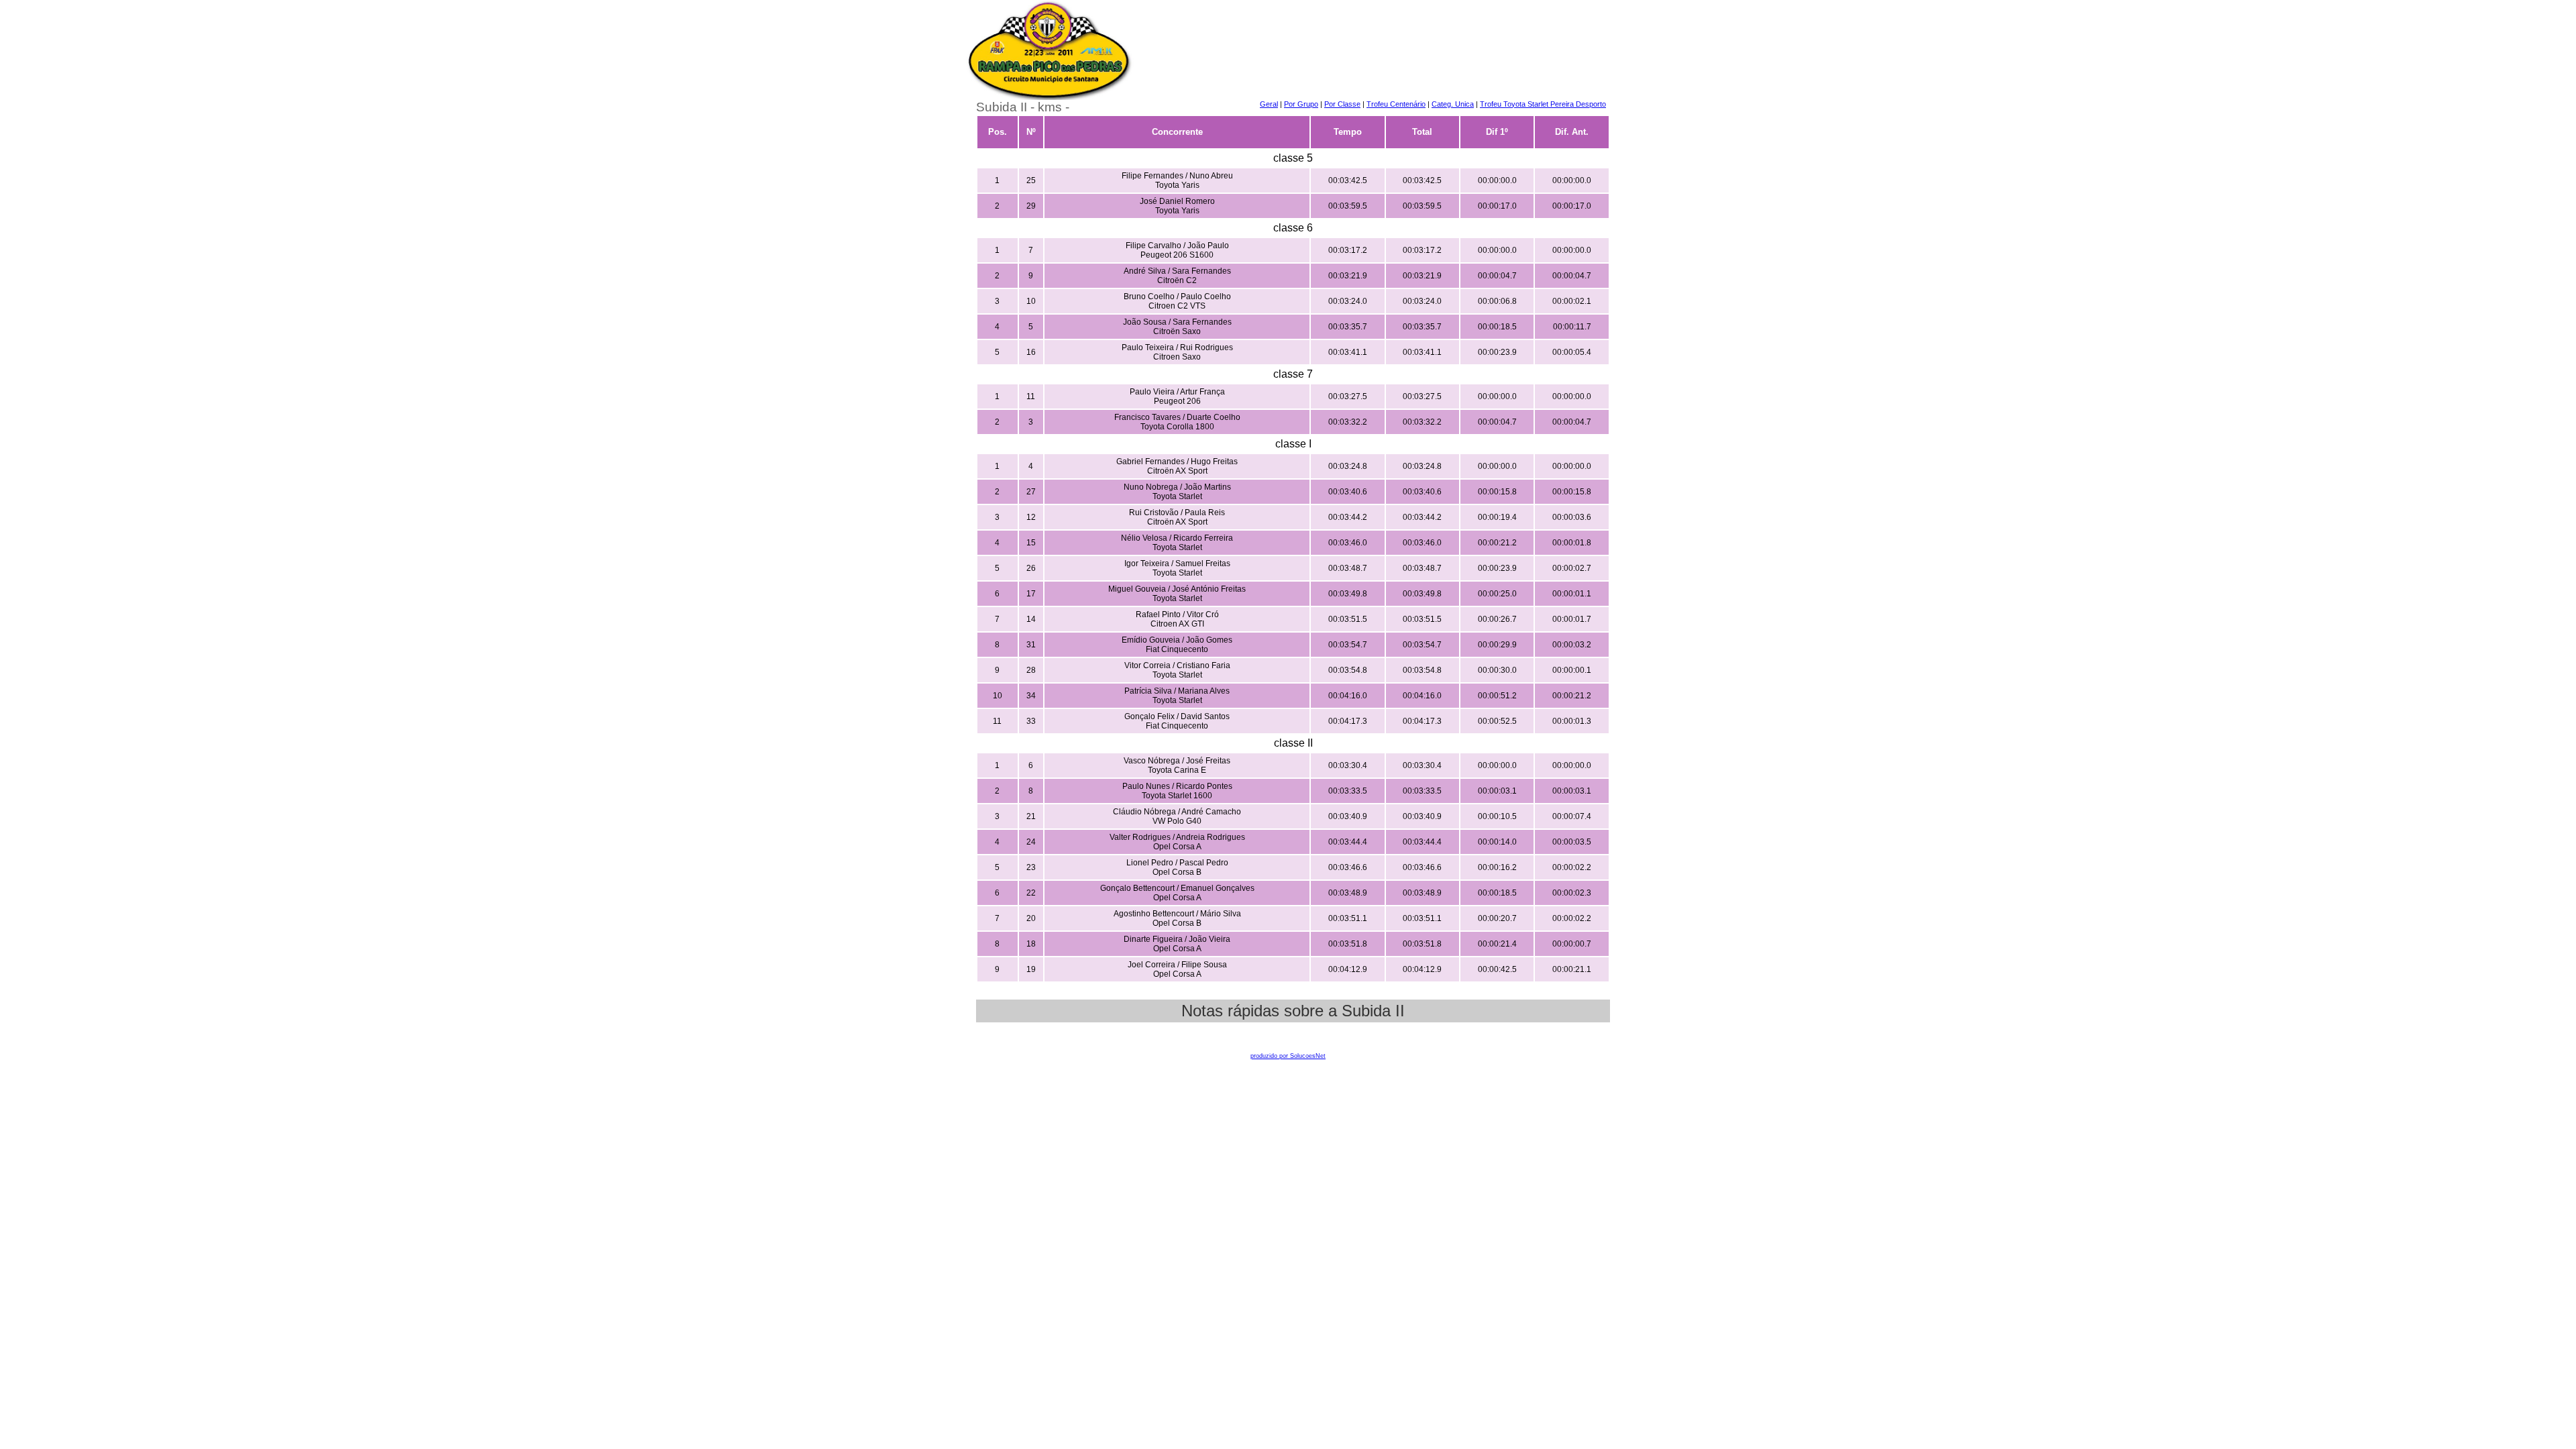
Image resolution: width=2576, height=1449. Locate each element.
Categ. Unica (1453, 104)
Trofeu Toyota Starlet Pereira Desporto (1543, 104)
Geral (1269, 104)
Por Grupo (1301, 104)
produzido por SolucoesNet (1288, 1056)
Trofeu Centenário (1396, 104)
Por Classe (1342, 104)
